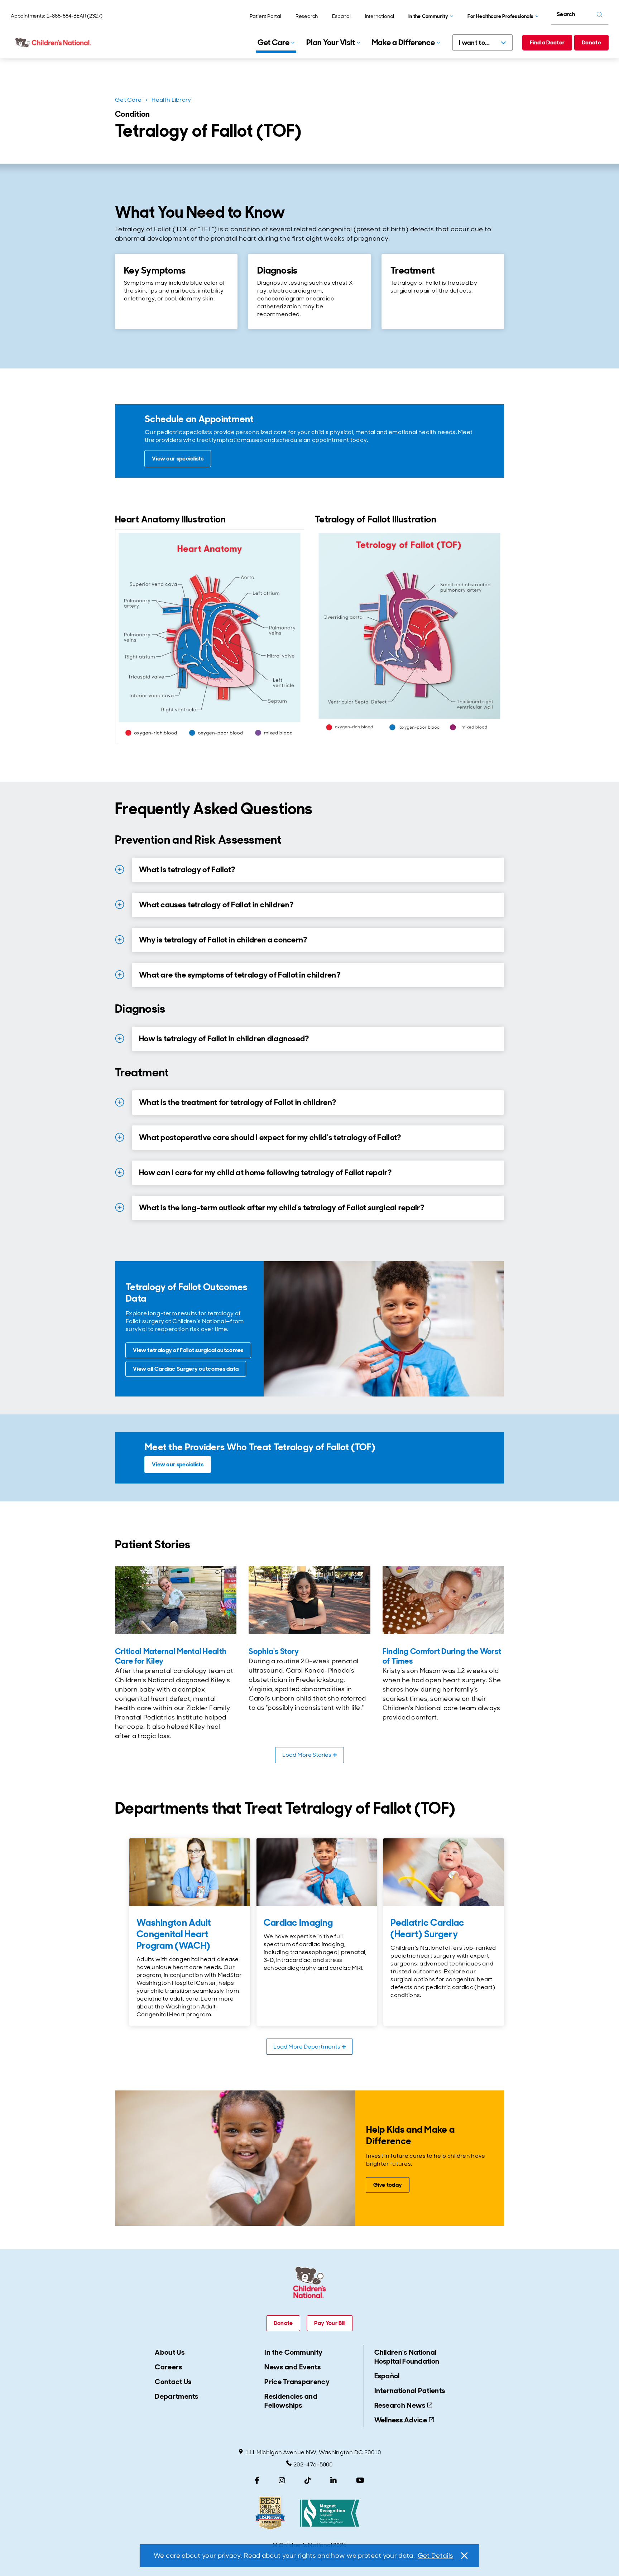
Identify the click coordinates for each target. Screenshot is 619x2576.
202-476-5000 (313, 2464)
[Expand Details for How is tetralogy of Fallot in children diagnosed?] (120, 1038)
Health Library (171, 100)
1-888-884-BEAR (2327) (75, 16)
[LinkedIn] (334, 2480)
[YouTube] (360, 2480)
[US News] (270, 2513)
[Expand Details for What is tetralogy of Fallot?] (120, 869)
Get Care (128, 100)
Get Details (435, 2556)
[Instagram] (282, 2480)
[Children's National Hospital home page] (54, 43)
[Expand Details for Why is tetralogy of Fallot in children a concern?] (120, 940)
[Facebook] (257, 2480)
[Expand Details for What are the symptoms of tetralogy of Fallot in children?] (120, 975)
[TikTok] (308, 2480)
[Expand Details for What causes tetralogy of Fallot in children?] (120, 905)
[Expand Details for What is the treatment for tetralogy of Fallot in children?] (120, 1102)
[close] (464, 2556)
